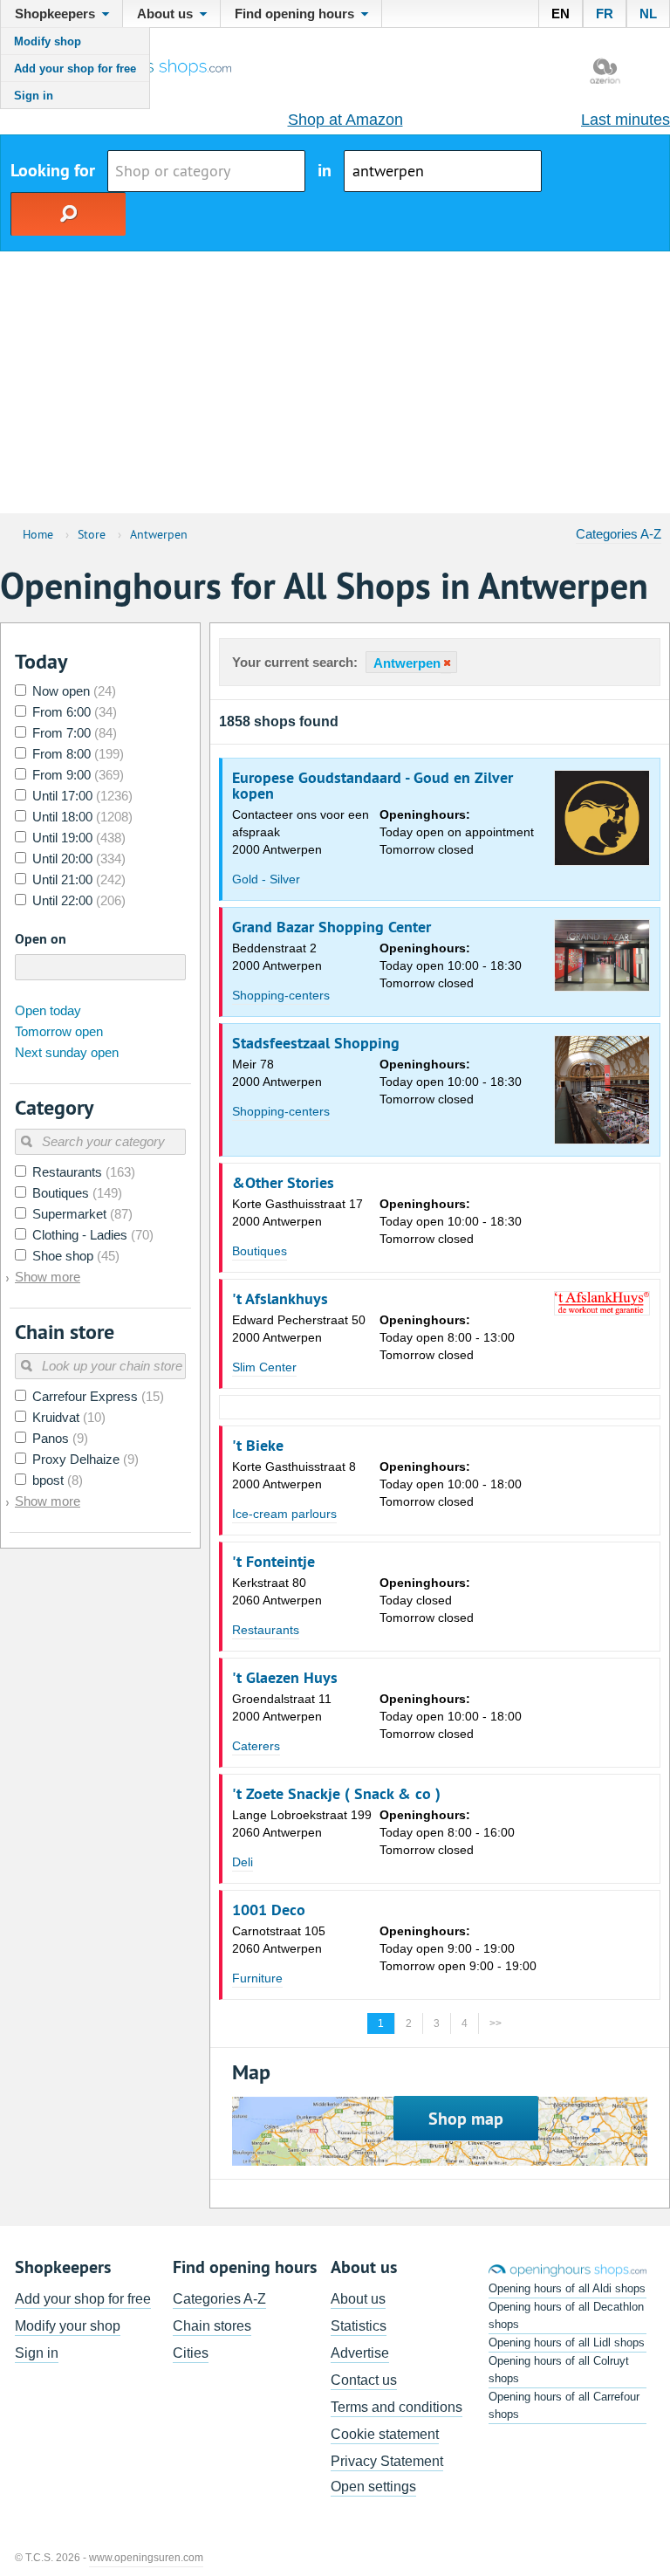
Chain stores (212, 2326)
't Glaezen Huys (285, 1678)
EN (561, 14)
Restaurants (266, 1630)
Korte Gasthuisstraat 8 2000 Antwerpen (294, 1475)
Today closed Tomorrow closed (427, 1600)
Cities (191, 2353)
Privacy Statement (387, 2461)
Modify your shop (68, 2326)
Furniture (257, 1978)
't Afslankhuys (280, 1299)
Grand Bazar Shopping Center (332, 927)
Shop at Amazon (345, 120)
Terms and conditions (397, 2407)
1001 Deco (269, 1910)
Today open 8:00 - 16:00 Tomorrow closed (447, 1832)
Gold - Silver (266, 879)
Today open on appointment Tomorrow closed (457, 832)
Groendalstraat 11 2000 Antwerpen (282, 1707)
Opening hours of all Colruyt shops (559, 2370)
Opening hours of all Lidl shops (567, 2342)
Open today (48, 1010)
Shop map (466, 2119)
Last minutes (626, 120)
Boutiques (260, 1251)
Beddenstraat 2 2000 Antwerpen (277, 957)
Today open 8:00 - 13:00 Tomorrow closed (447, 1337)
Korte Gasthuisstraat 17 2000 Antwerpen (297, 1212)
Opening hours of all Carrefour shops (564, 2405)
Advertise (360, 2353)
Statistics (359, 2326)
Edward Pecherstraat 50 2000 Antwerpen (299, 1329)
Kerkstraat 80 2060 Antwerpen (277, 1591)
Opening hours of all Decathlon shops (566, 2315)
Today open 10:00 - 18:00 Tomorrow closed (451, 1484)
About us (358, 2299)
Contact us (364, 2380)
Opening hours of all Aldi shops (567, 2288)
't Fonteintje (273, 1562)
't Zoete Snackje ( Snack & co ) (336, 1794)
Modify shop (48, 41)
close (446, 663)
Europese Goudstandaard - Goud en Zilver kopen (373, 786)
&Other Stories (283, 1183)
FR (605, 14)
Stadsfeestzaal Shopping (316, 1043)
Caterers (256, 1746)
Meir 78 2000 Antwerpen (277, 1073)
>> (496, 2023)
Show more (48, 1277)
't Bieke (258, 1446)
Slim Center (264, 1367)
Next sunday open (67, 1052)
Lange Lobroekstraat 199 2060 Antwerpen (302, 1824)
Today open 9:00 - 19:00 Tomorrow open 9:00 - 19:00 (458, 1948)
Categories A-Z (619, 534)
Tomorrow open (59, 1031)
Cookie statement (385, 2434)
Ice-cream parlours (284, 1514)
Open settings (373, 2487)
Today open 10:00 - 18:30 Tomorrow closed (451, 965)
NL (648, 14)
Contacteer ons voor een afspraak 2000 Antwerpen (301, 832)
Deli (243, 1862)
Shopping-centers (281, 995)
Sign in (34, 96)
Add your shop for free (75, 69)
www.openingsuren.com (146, 2558)
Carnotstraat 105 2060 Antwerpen (279, 1940)
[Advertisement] (335, 382)
